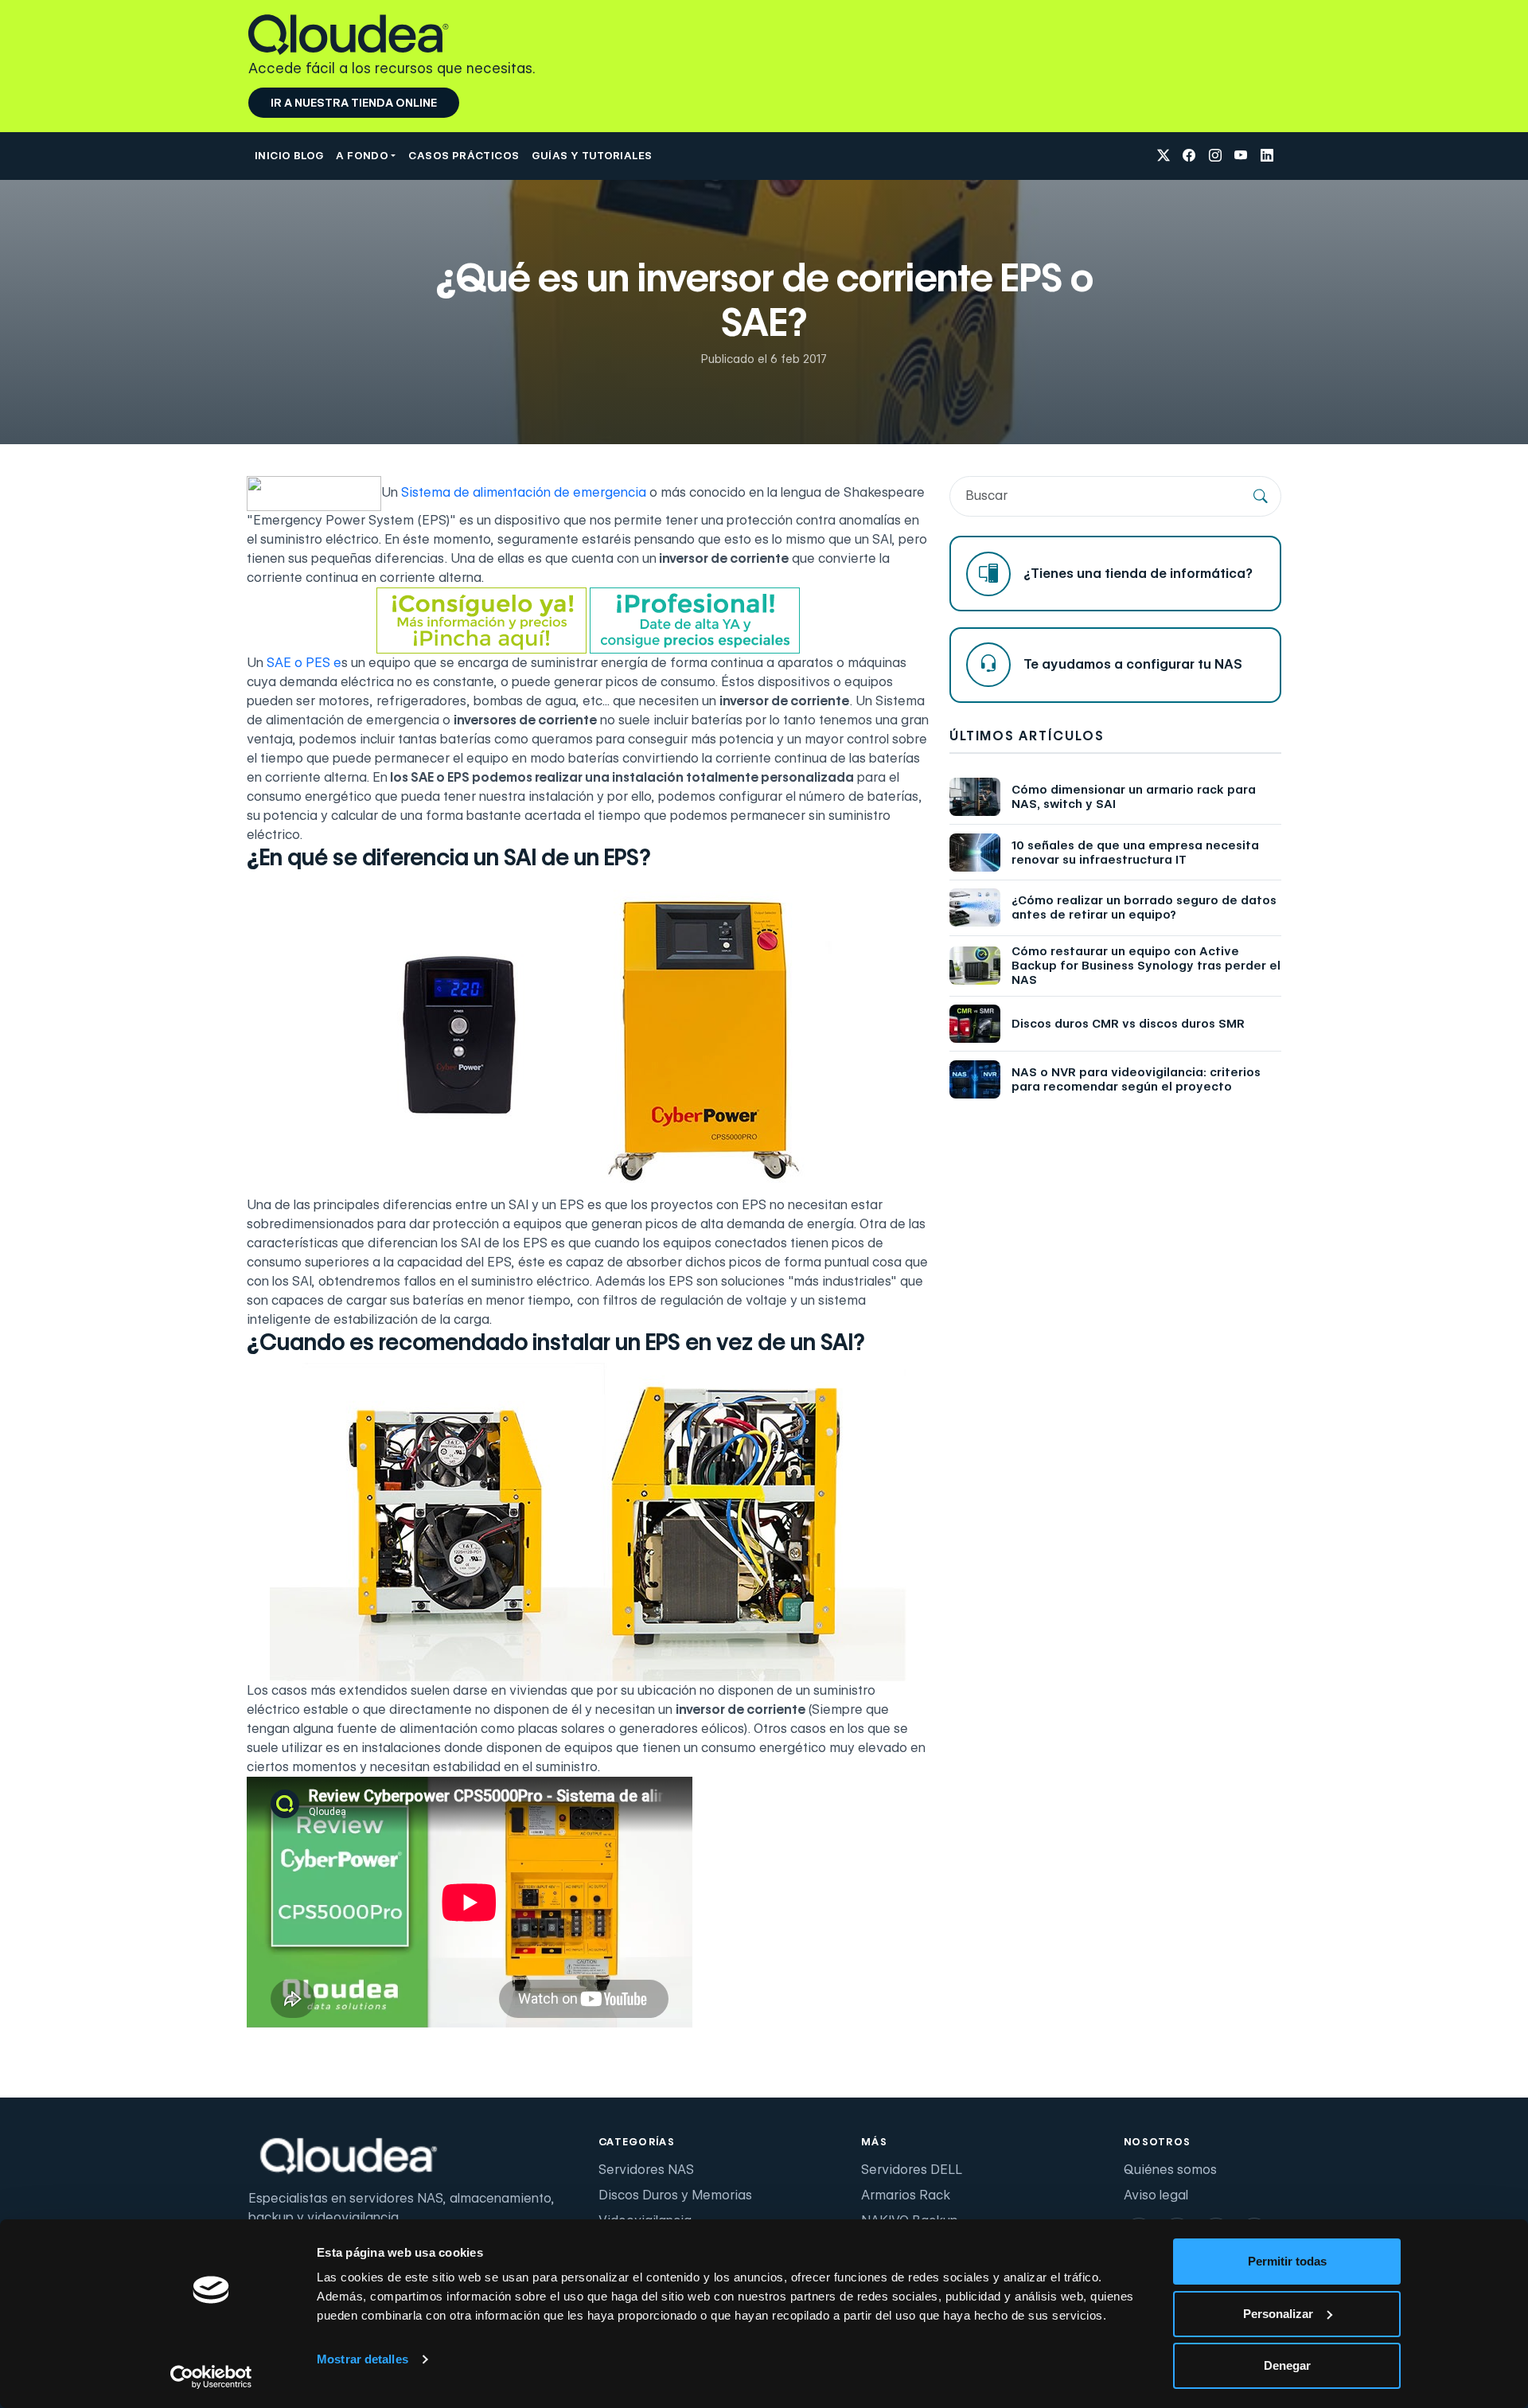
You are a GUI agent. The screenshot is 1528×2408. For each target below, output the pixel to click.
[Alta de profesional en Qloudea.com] (695, 620)
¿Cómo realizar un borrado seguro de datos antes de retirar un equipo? (1144, 907)
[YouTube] (1241, 156)
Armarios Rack (906, 2195)
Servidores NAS (646, 2170)
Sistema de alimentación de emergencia (524, 492)
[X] (1164, 156)
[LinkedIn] (1267, 156)
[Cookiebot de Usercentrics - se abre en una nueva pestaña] (211, 2377)
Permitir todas (1287, 2261)
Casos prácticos (464, 155)
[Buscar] (1261, 496)
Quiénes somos (1170, 2170)
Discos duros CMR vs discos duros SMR (1128, 1024)
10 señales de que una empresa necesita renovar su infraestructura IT (1135, 853)
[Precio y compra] (481, 620)
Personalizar (1278, 2314)
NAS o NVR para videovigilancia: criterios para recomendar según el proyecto (1136, 1079)
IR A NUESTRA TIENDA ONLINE (354, 103)
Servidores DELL (912, 2170)
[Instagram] (1215, 156)
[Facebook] (1189, 156)
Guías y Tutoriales (592, 155)
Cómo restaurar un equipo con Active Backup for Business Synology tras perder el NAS (1146, 966)
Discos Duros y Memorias (675, 2195)
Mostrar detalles (363, 2359)
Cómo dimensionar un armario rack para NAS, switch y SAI (1134, 797)
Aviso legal (1156, 2195)
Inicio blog (289, 155)
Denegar (1287, 2365)
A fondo (362, 155)
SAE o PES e (304, 663)
